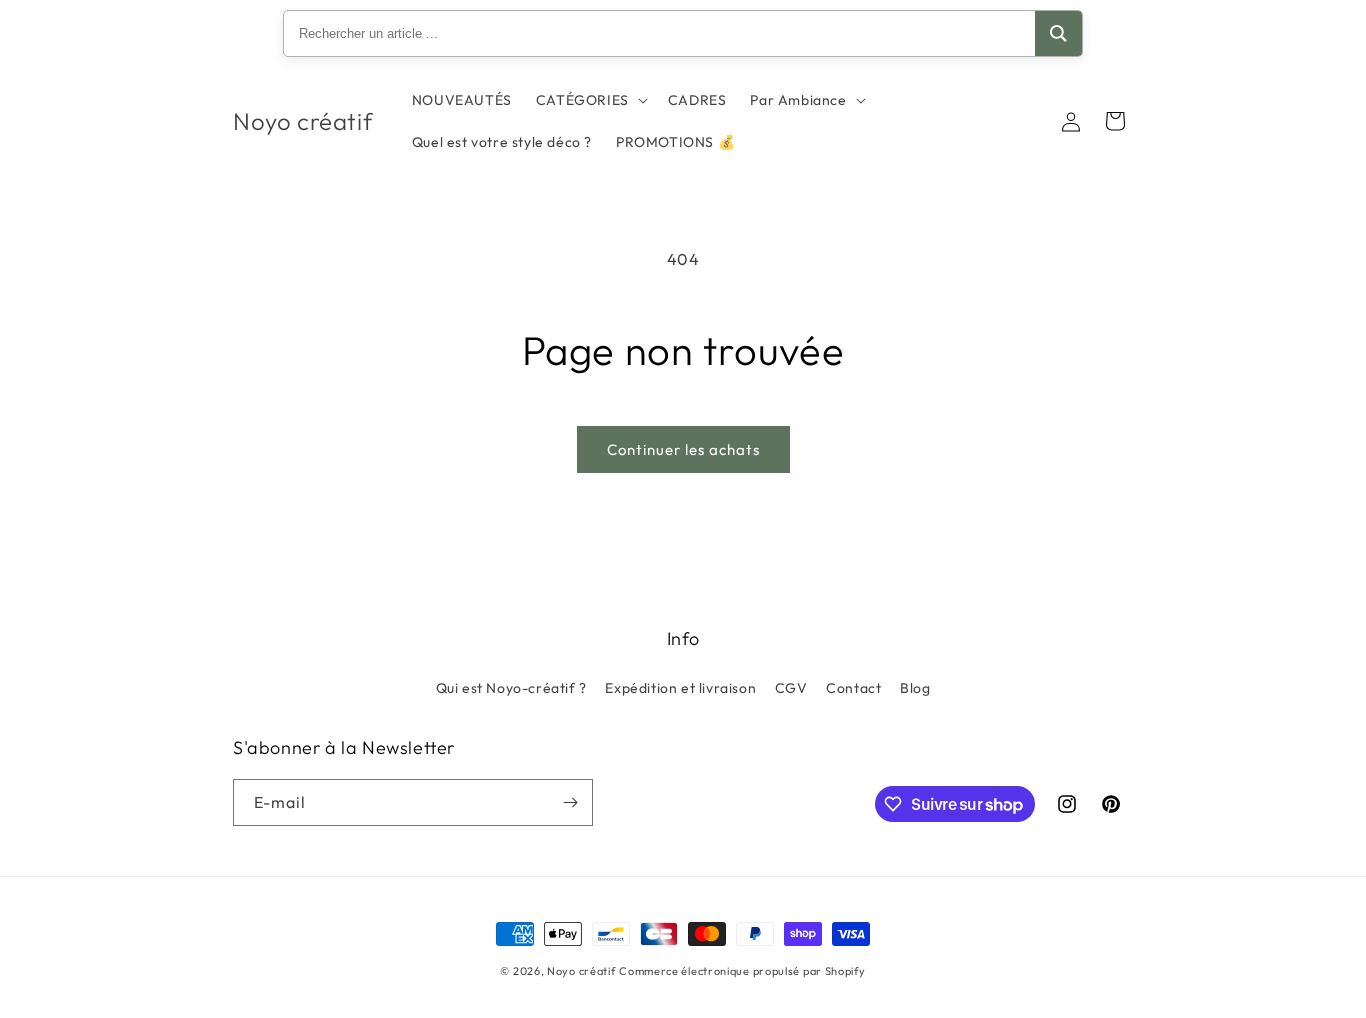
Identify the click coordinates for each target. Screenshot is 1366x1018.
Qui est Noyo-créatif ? (511, 688)
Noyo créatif (581, 971)
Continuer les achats (683, 449)
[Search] (1058, 33)
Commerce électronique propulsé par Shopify (742, 971)
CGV (791, 688)
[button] (590, 100)
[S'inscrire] (570, 802)
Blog (915, 688)
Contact (853, 688)
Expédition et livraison (680, 688)
